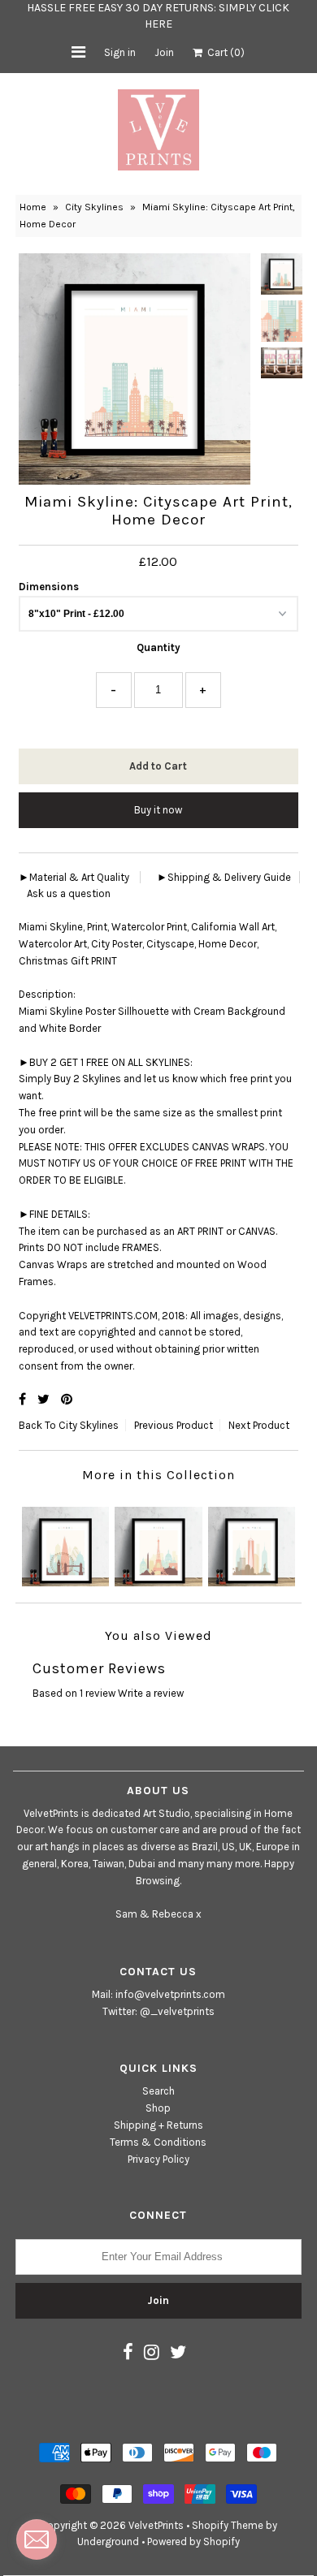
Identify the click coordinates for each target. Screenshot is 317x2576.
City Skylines (94, 207)
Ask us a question (69, 893)
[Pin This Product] (67, 1399)
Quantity (158, 647)
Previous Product (174, 1425)
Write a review (151, 1693)
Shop (158, 2108)
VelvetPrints (156, 2525)
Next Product (259, 1425)
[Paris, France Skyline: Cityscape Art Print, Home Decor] (158, 1542)
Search (158, 2091)
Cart (224, 52)
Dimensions (49, 587)
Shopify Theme (228, 2525)
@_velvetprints (177, 2011)
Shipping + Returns (158, 2125)
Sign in (120, 52)
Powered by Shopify (193, 2541)
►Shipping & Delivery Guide (224, 877)
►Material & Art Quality (74, 877)
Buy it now (158, 810)
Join (164, 52)
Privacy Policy (158, 2159)
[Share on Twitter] (45, 1399)
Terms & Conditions (158, 2142)
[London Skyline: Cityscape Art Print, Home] (65, 1542)
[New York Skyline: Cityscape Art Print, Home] (252, 1542)
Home (33, 207)
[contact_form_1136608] (37, 2539)
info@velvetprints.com (170, 1994)
